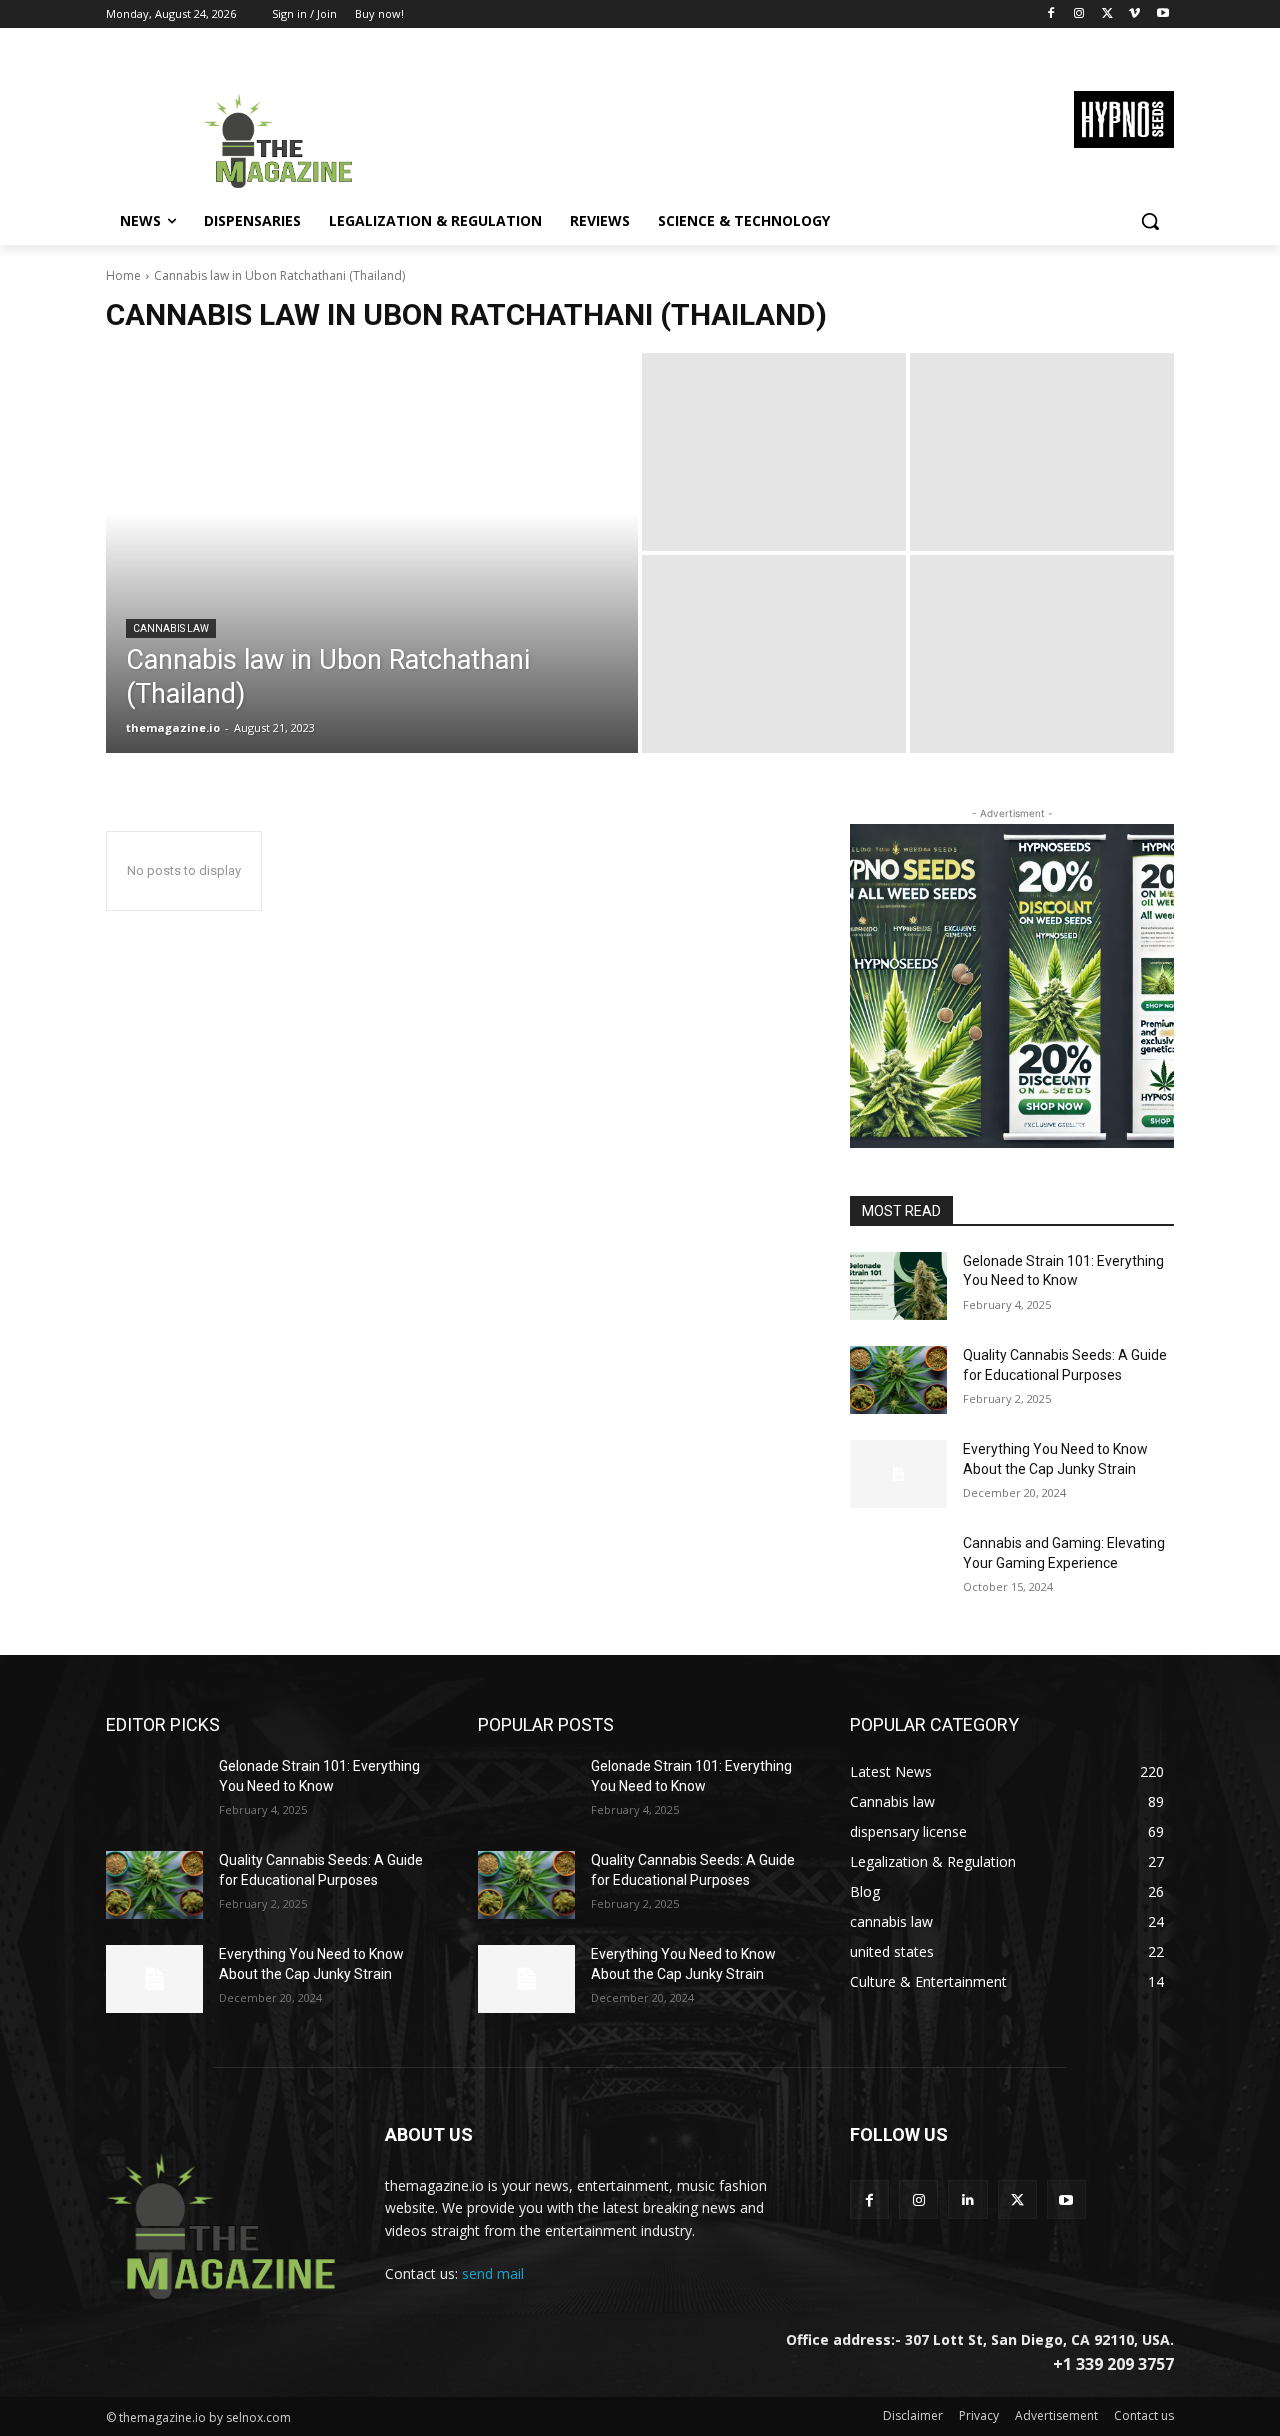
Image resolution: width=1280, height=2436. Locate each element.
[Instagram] (1079, 14)
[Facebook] (1051, 14)
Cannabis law (171, 628)
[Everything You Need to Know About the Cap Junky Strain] (898, 1474)
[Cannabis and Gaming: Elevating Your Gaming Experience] (898, 1568)
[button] (1150, 221)
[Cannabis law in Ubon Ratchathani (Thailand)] (372, 553)
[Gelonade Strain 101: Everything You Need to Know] (898, 1286)
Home (123, 275)
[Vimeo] (1134, 14)
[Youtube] (1162, 14)
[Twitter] (1107, 14)
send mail (493, 2273)
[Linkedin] (967, 2199)
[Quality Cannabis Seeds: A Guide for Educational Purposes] (898, 1380)
